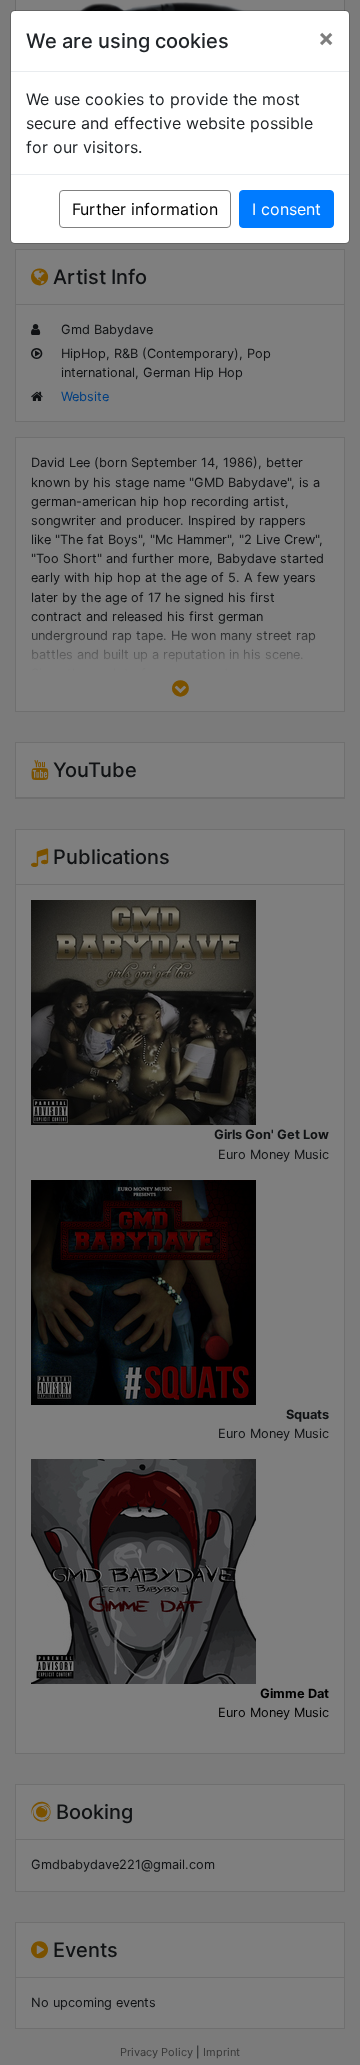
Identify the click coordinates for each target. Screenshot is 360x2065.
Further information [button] (145, 209)
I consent (286, 209)
